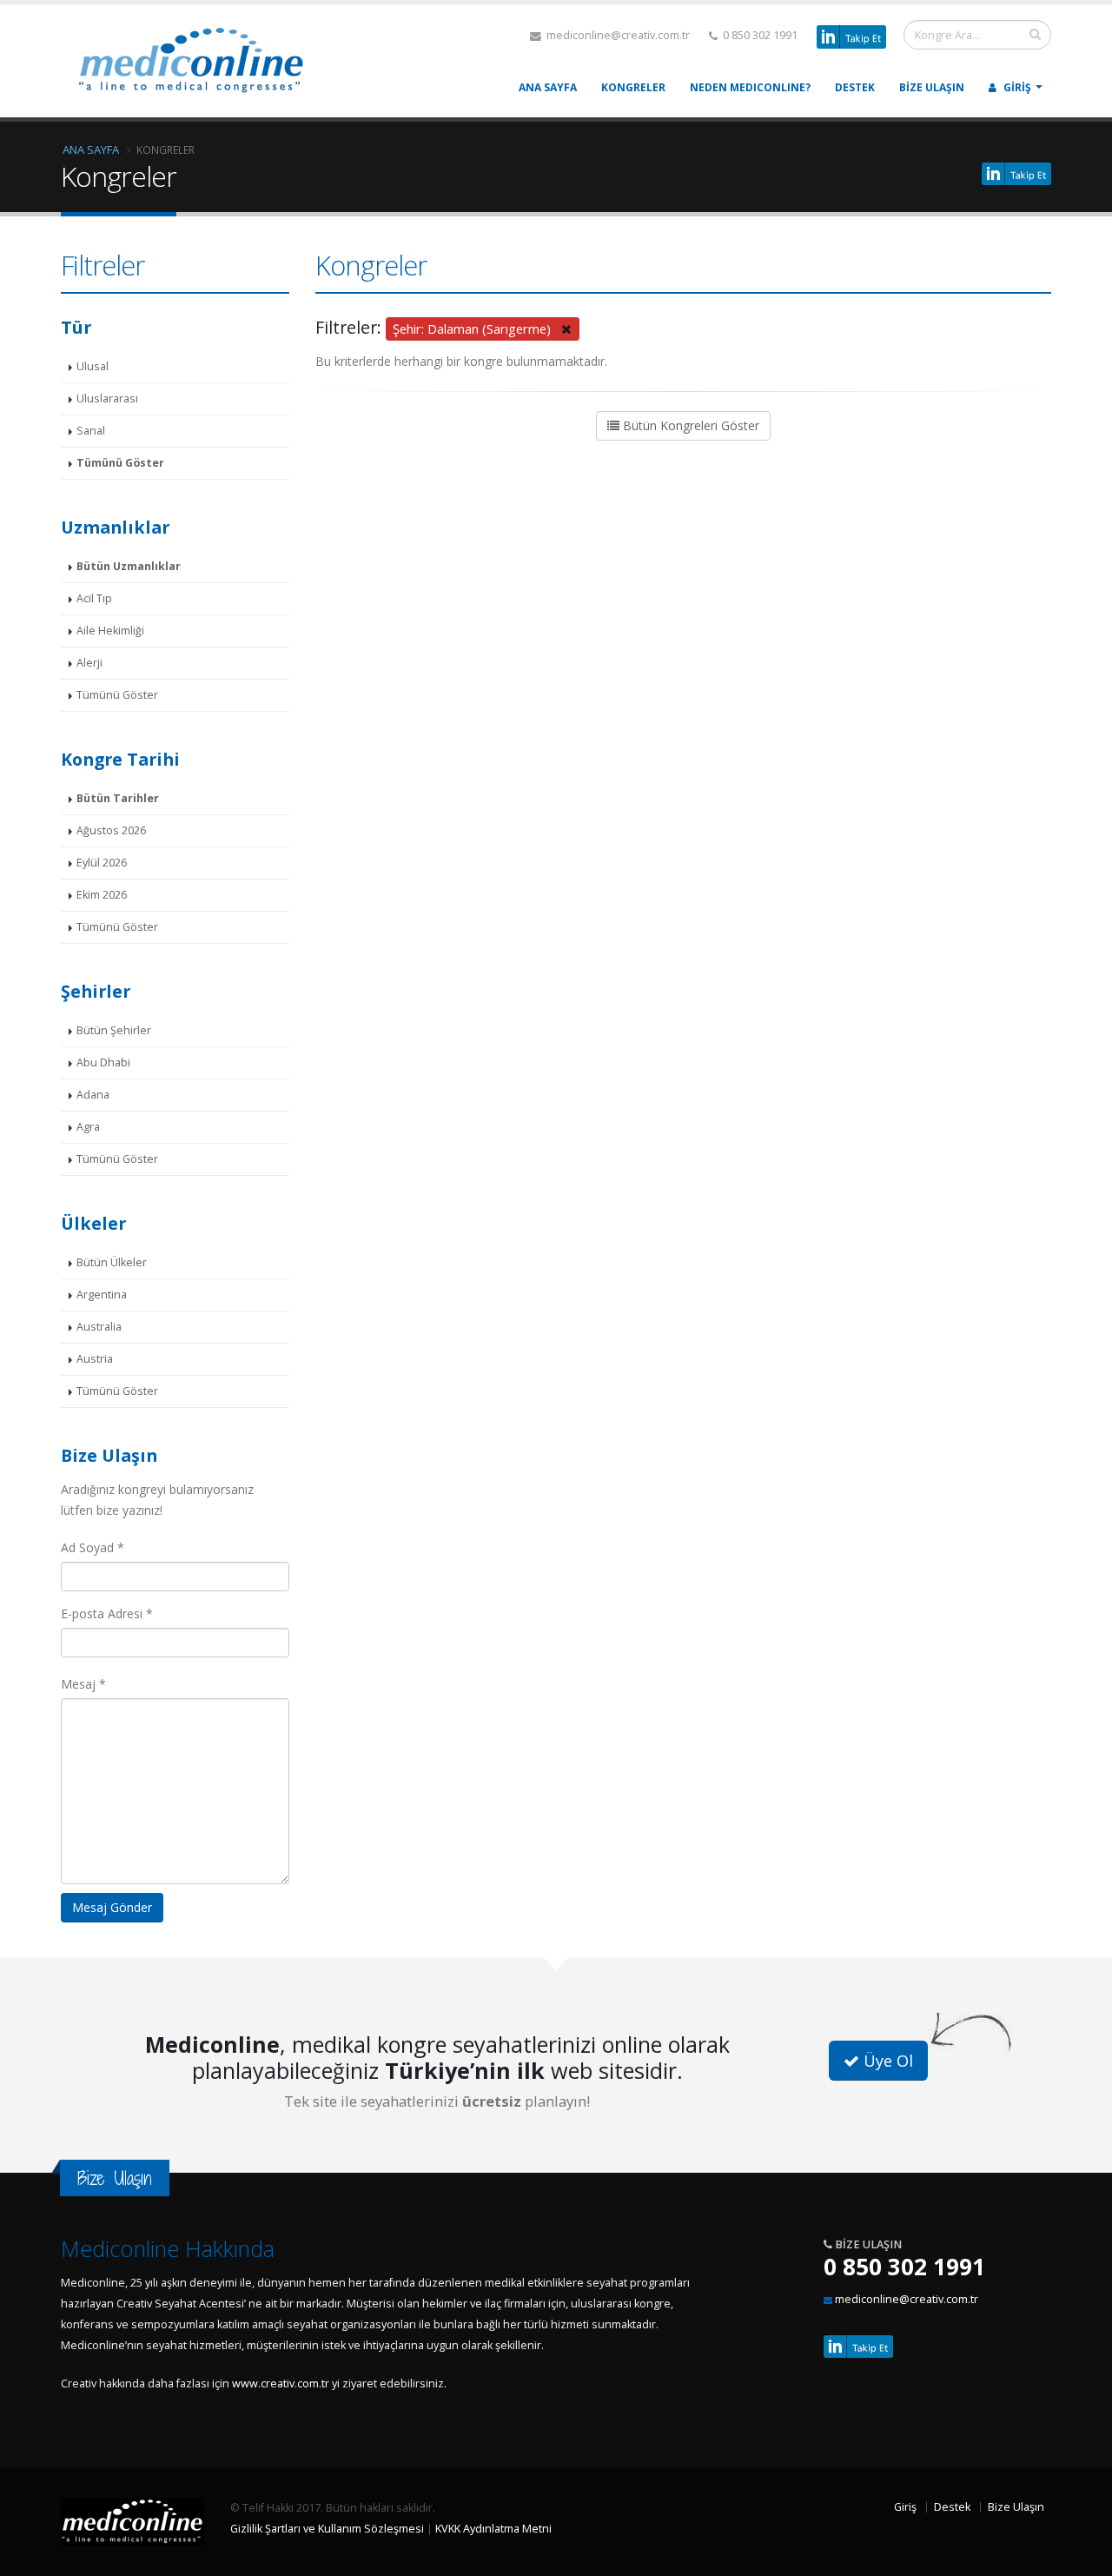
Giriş (1016, 87)
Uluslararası (107, 398)
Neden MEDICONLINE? (750, 87)
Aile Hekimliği (110, 631)
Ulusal (93, 366)
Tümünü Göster (120, 463)
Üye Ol (886, 2061)
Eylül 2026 (102, 863)
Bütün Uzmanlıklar (129, 566)
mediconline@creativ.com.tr (617, 35)
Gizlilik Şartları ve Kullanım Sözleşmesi (327, 2529)
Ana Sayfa (548, 87)
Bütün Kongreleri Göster (689, 425)
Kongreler (633, 87)
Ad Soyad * (93, 1547)
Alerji (89, 663)
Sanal (91, 431)
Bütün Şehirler (114, 1030)
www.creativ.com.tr (281, 2383)
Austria (95, 1359)
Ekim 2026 (102, 895)
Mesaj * (83, 1684)
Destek (855, 87)
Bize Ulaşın (932, 87)
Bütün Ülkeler (112, 1262)
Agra (88, 1127)
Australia (99, 1327)
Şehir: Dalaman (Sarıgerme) (477, 329)
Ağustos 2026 (111, 830)
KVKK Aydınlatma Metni (493, 2529)
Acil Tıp (94, 598)
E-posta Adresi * (107, 1613)
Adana (93, 1095)
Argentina (102, 1295)
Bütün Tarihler (118, 798)
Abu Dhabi (103, 1062)
